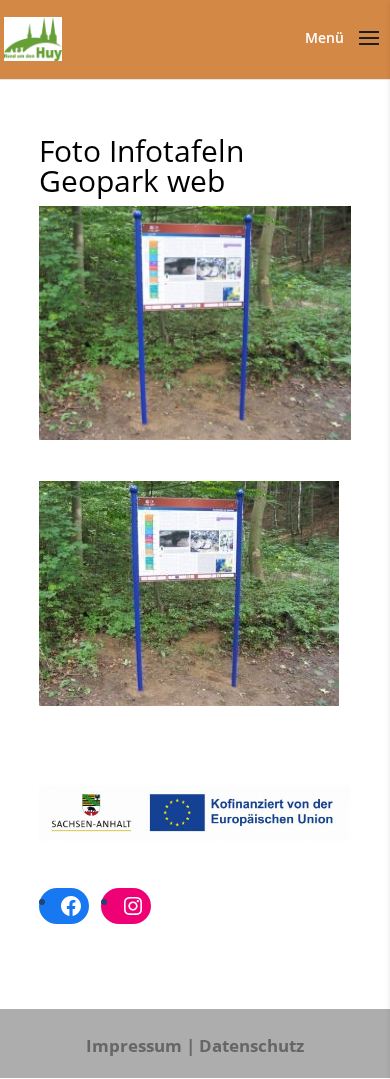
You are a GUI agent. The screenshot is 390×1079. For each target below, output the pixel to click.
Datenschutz (251, 1045)
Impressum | (140, 1045)
